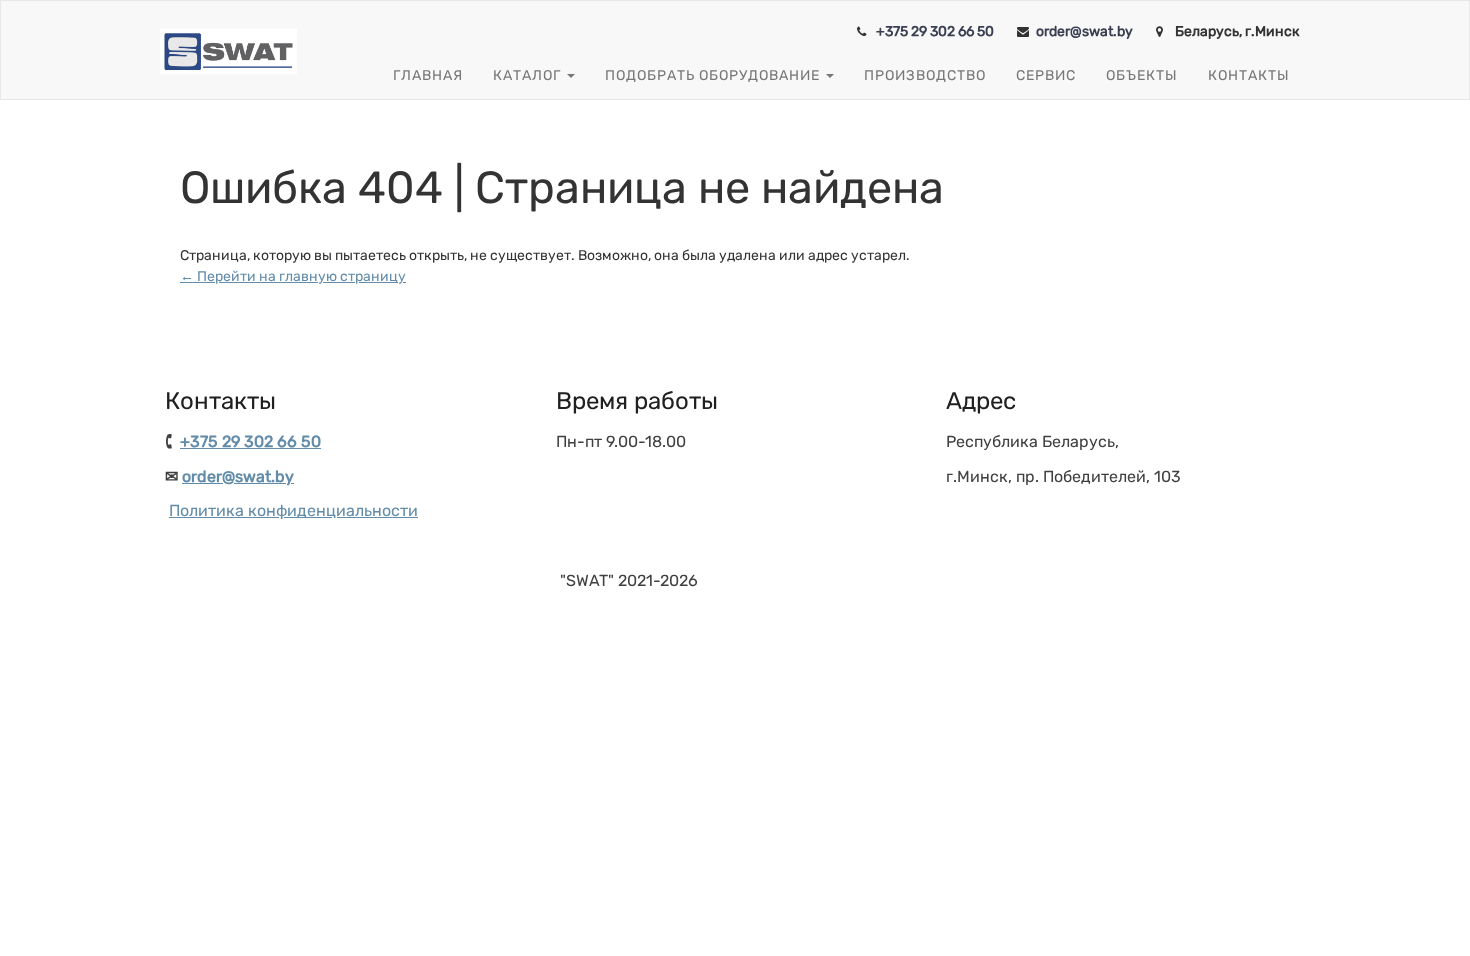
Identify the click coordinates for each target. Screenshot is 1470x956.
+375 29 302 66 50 (935, 31)
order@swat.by (1084, 31)
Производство (925, 75)
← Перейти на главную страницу (293, 276)
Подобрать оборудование (714, 75)
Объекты (1142, 75)
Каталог (529, 75)
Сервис (1046, 75)
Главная (428, 75)
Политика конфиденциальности (293, 510)
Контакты (1249, 75)
